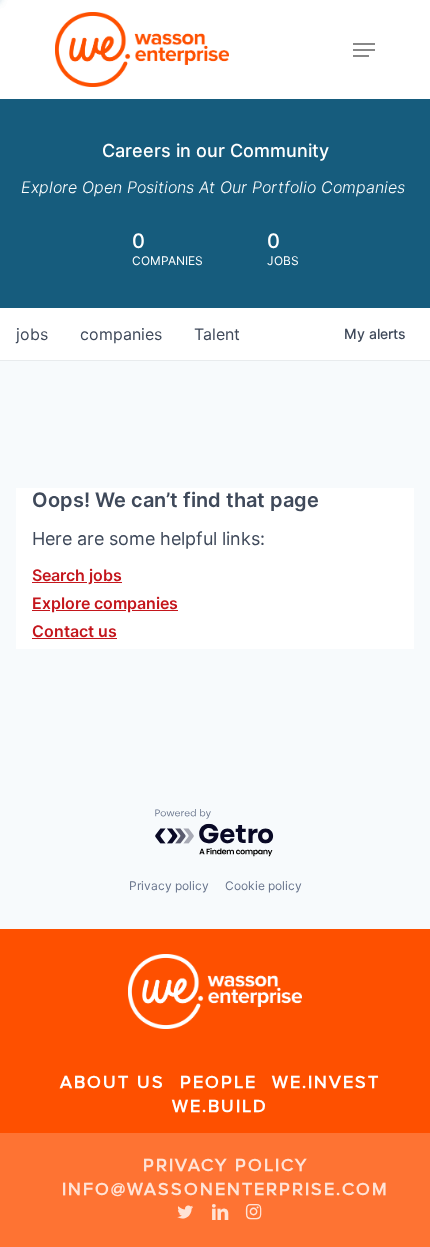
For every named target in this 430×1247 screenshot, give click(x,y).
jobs (32, 334)
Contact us (74, 631)
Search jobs (77, 575)
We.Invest (326, 1082)
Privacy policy (169, 885)
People (218, 1082)
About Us (112, 1082)
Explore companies (105, 603)
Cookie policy (263, 885)
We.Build (220, 1106)
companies (121, 334)
